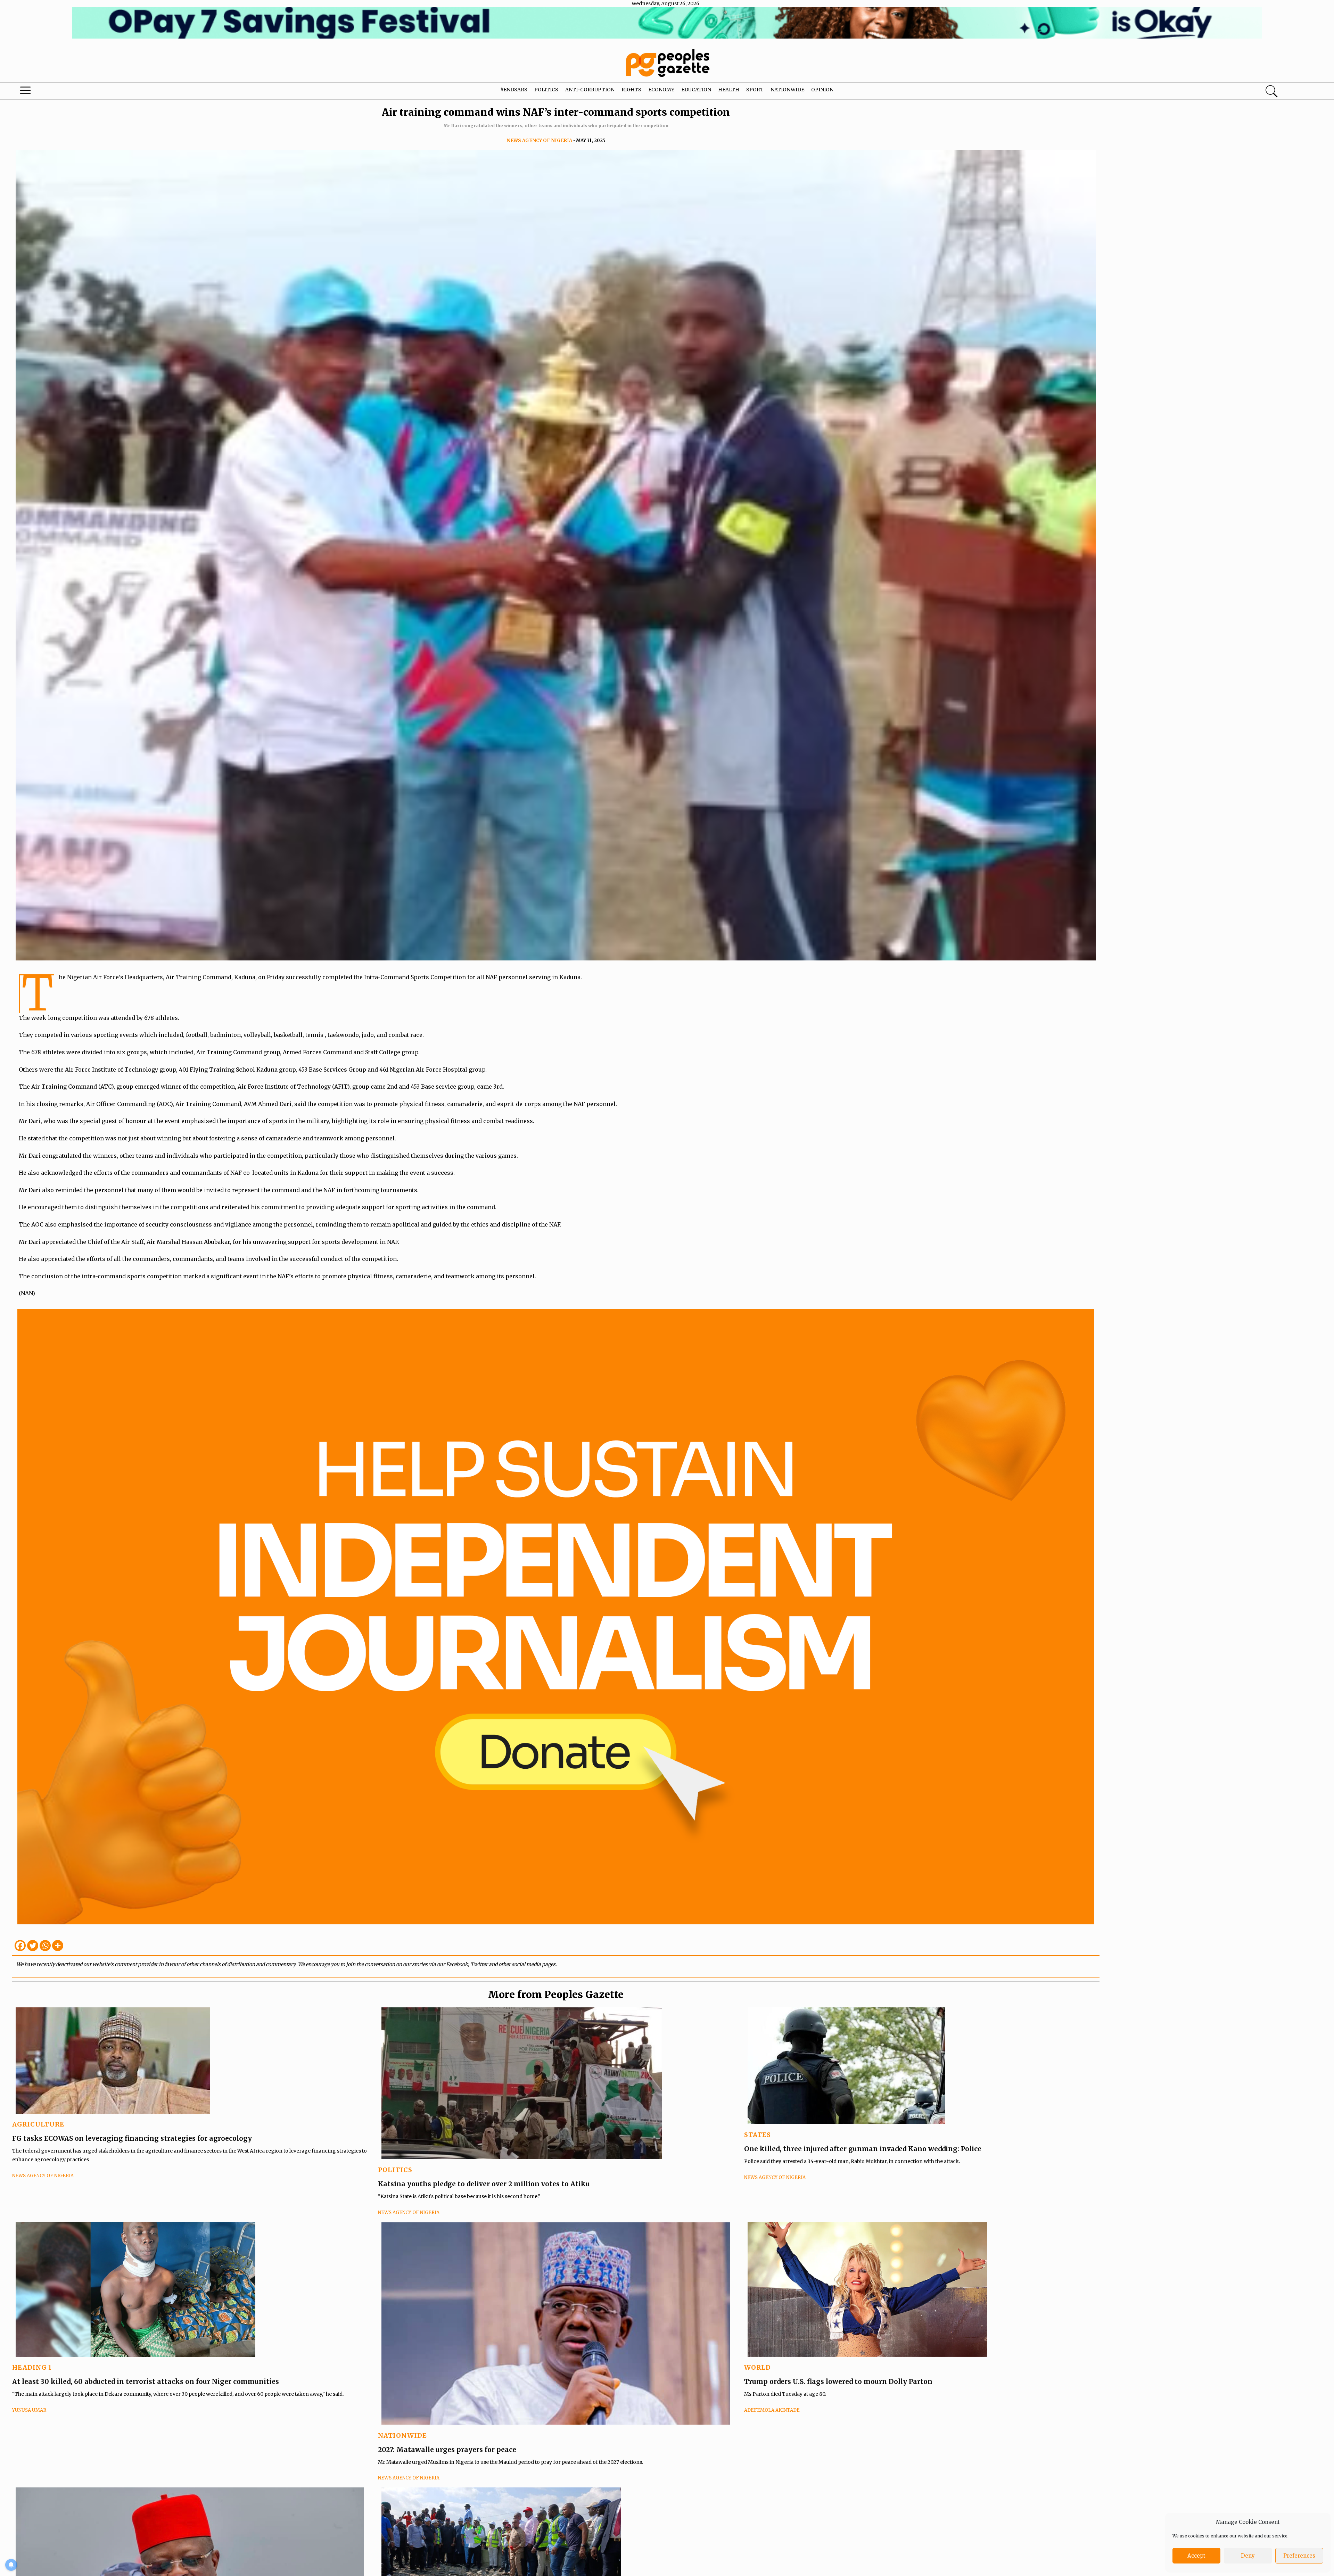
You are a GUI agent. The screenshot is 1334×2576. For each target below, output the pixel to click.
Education (696, 90)
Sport (755, 90)
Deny (1248, 2556)
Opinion (822, 90)
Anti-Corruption (590, 90)
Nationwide (787, 90)
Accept (1196, 2556)
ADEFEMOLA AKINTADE (772, 2410)
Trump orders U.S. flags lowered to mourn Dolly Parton (838, 2381)
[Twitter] (33, 1946)
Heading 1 (32, 2367)
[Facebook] (20, 1946)
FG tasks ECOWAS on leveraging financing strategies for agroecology (132, 2138)
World (757, 2367)
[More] (58, 1946)
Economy (661, 90)
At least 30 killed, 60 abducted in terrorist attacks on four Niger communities (146, 2381)
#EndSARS (514, 90)
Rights (631, 90)
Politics (546, 90)
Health (729, 90)
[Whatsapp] (45, 1946)
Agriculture (38, 2124)
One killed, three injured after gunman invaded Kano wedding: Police (863, 2149)
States (757, 2135)
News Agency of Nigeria (539, 141)
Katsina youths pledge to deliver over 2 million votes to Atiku (484, 2184)
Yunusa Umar (29, 2410)
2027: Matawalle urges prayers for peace (447, 2450)
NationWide (402, 2435)
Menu (69, 92)
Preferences (1299, 2556)
